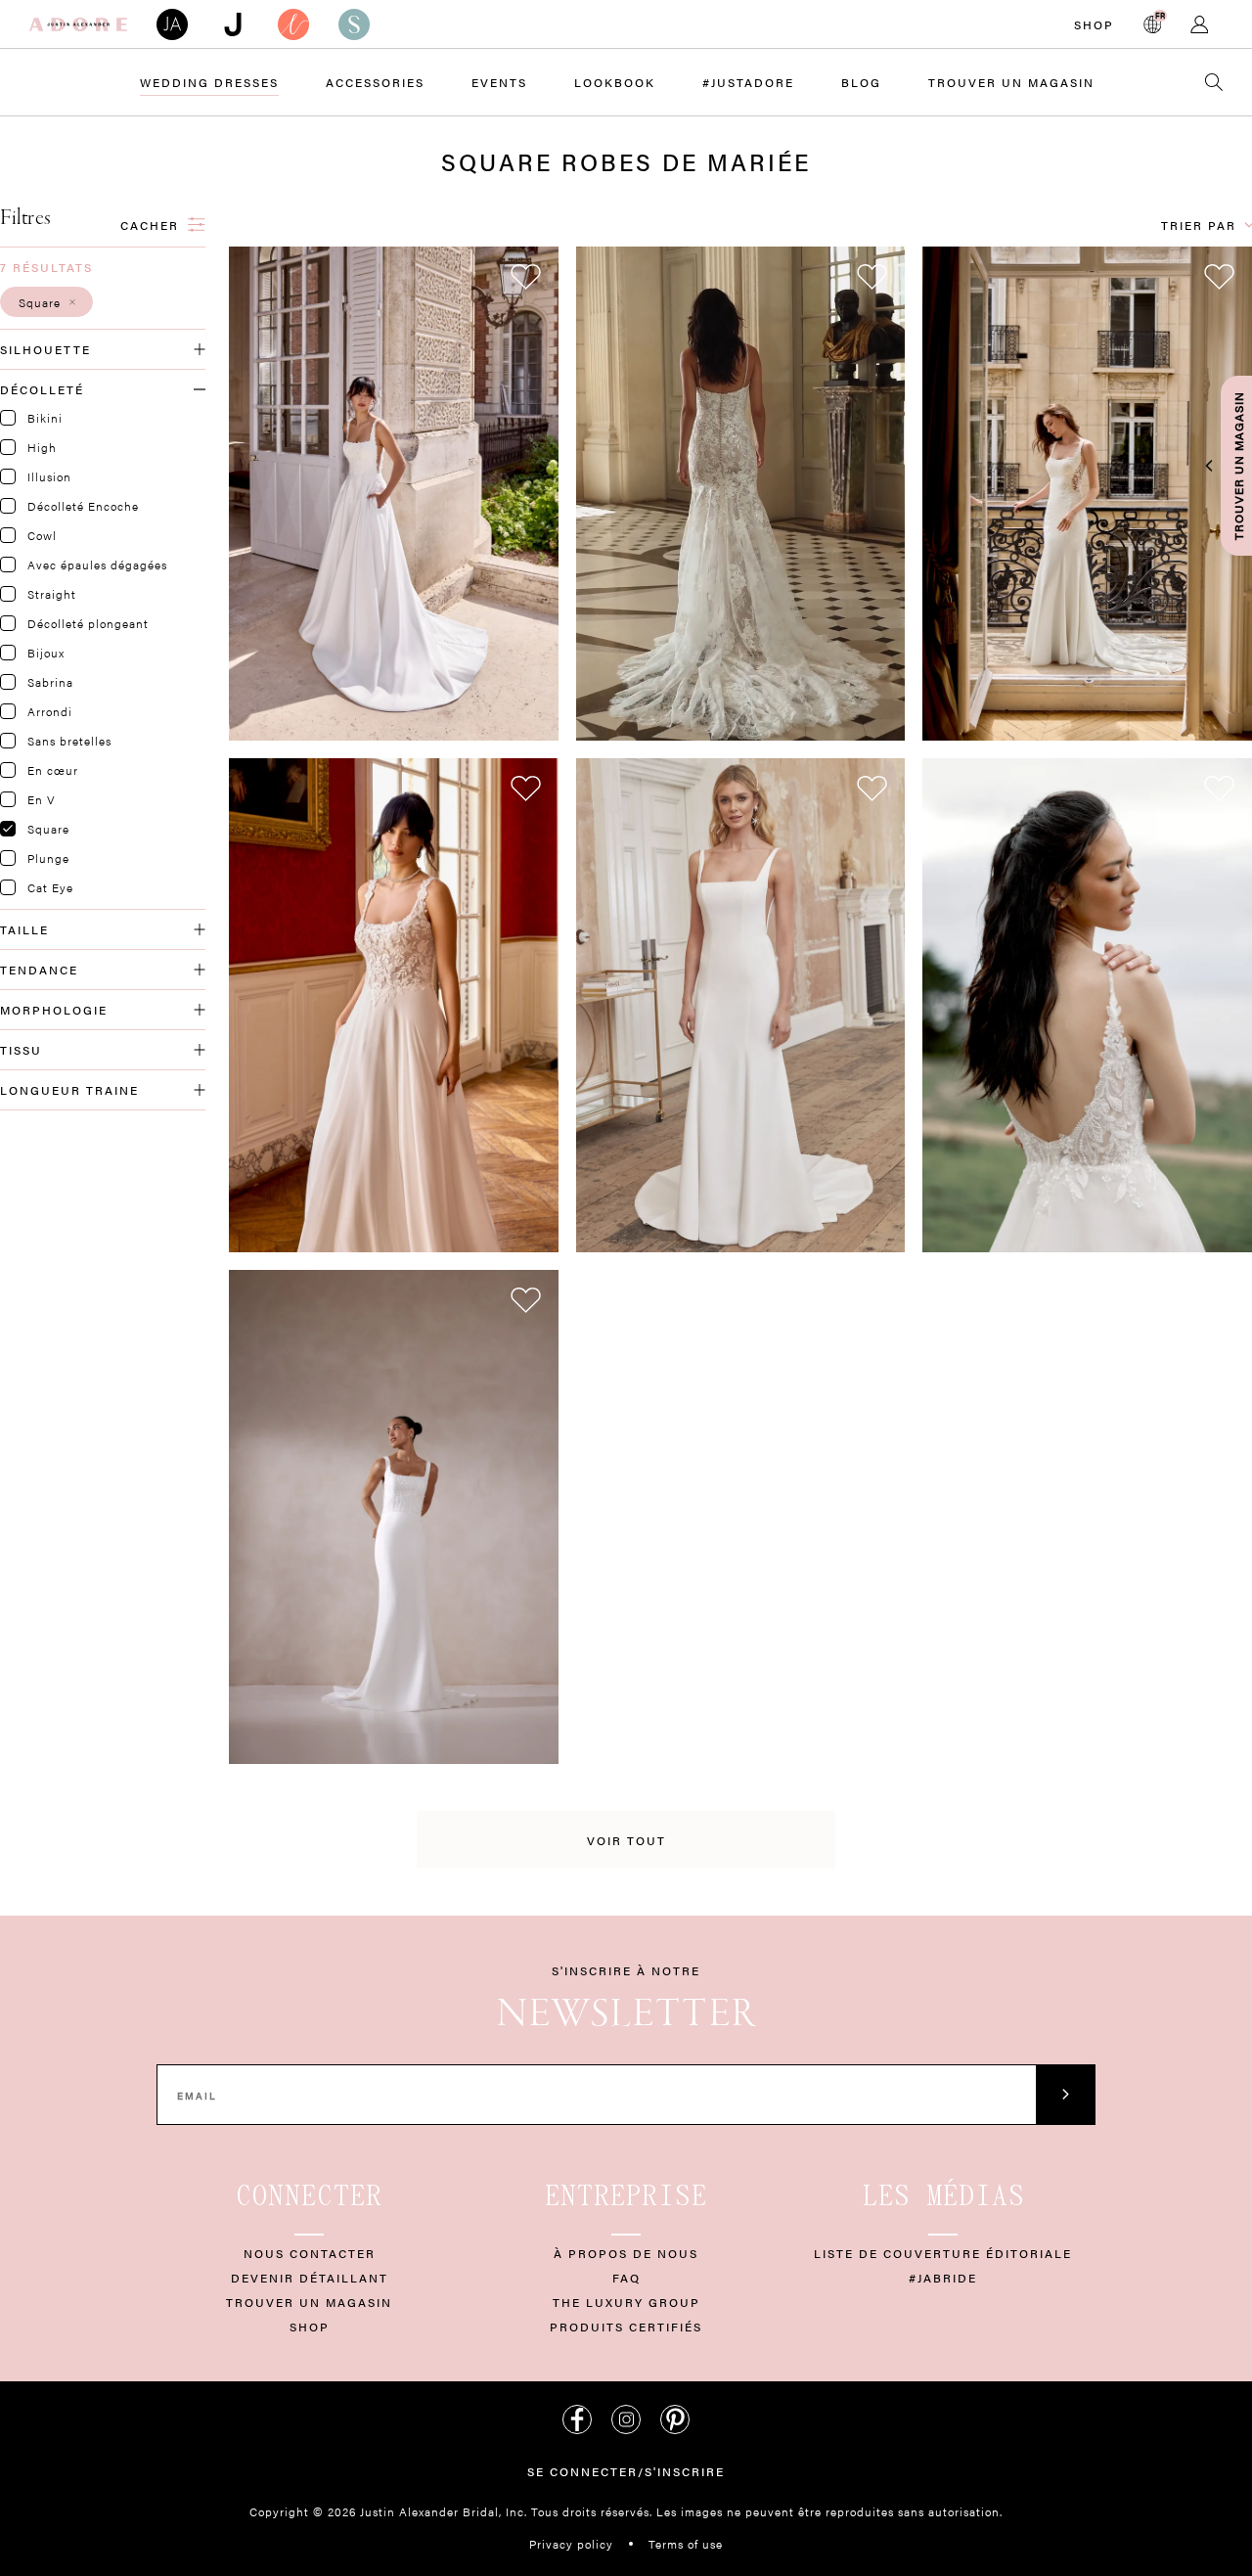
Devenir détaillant (310, 2278)
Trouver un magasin (309, 2302)
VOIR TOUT (626, 1840)
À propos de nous (626, 2253)
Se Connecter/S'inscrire (626, 2471)
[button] (46, 302)
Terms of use (686, 2544)
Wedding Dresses (209, 82)
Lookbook (615, 82)
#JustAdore (748, 82)
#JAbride (943, 2278)
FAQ (626, 2278)
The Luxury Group (626, 2302)
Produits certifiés (626, 2327)
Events (499, 82)
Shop (1094, 24)
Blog (861, 82)
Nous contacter (310, 2253)
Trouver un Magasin (1011, 82)
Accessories (375, 82)
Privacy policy (571, 2544)
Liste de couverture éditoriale (943, 2253)
